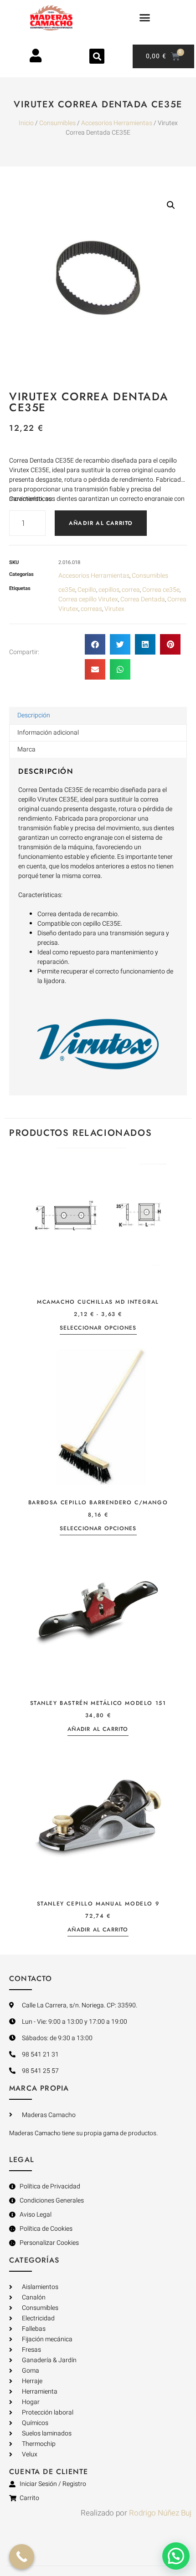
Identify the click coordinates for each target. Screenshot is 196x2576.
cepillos (109, 590)
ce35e (67, 590)
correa (131, 590)
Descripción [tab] (34, 715)
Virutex (114, 609)
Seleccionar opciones (98, 1328)
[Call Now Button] (22, 2557)
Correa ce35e (161, 590)
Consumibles (57, 123)
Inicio (26, 123)
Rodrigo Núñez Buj (160, 2513)
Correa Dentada (143, 599)
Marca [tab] (26, 749)
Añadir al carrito (101, 523)
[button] (145, 18)
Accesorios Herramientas (117, 123)
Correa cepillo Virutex (88, 599)
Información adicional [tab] (48, 733)
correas (91, 609)
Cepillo (87, 590)
